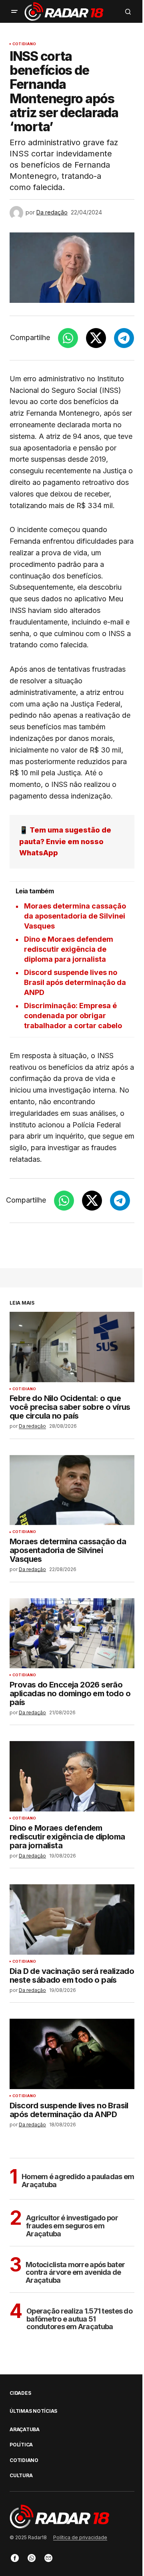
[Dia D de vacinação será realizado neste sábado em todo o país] (72, 1919)
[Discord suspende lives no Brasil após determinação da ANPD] (72, 2054)
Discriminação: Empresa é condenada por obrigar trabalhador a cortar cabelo (73, 1016)
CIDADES (20, 2393)
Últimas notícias (33, 2411)
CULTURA (21, 2476)
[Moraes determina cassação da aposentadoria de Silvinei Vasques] (72, 1490)
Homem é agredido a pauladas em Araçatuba (78, 2181)
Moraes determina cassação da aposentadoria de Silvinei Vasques (75, 916)
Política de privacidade (80, 2537)
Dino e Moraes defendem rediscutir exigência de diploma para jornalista (69, 949)
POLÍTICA (21, 2445)
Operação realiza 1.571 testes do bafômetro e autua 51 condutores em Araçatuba (79, 2319)
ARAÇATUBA (25, 2430)
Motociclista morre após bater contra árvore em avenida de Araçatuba (75, 2273)
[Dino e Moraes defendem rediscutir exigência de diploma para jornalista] (72, 1776)
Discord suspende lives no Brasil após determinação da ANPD (75, 982)
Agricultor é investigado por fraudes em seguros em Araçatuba (72, 2226)
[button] (14, 12)
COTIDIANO (24, 44)
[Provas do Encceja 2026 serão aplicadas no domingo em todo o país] (72, 1633)
